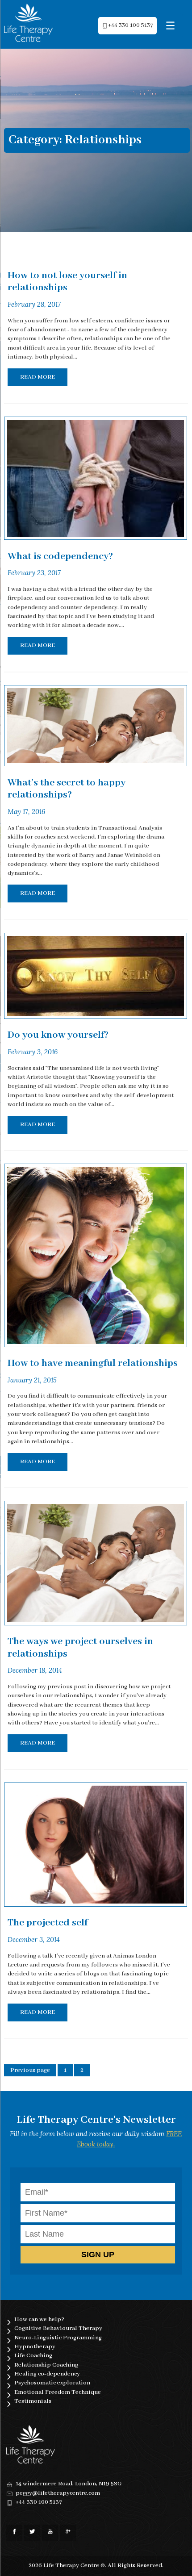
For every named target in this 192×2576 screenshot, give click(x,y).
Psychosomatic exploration (52, 2383)
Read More (38, 377)
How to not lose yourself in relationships (67, 282)
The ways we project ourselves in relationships (80, 1648)
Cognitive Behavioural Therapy (58, 2328)
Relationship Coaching (46, 2365)
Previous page (30, 2070)
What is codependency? (60, 556)
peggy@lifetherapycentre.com (58, 2493)
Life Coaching (33, 2356)
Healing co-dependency (47, 2374)
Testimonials (33, 2401)
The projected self (48, 1923)
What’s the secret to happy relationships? (67, 789)
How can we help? (39, 2319)
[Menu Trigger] (170, 26)
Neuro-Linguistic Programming (58, 2338)
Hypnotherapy (35, 2347)
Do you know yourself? (58, 1035)
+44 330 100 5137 (131, 25)
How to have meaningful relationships (93, 1363)
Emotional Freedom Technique (58, 2392)
